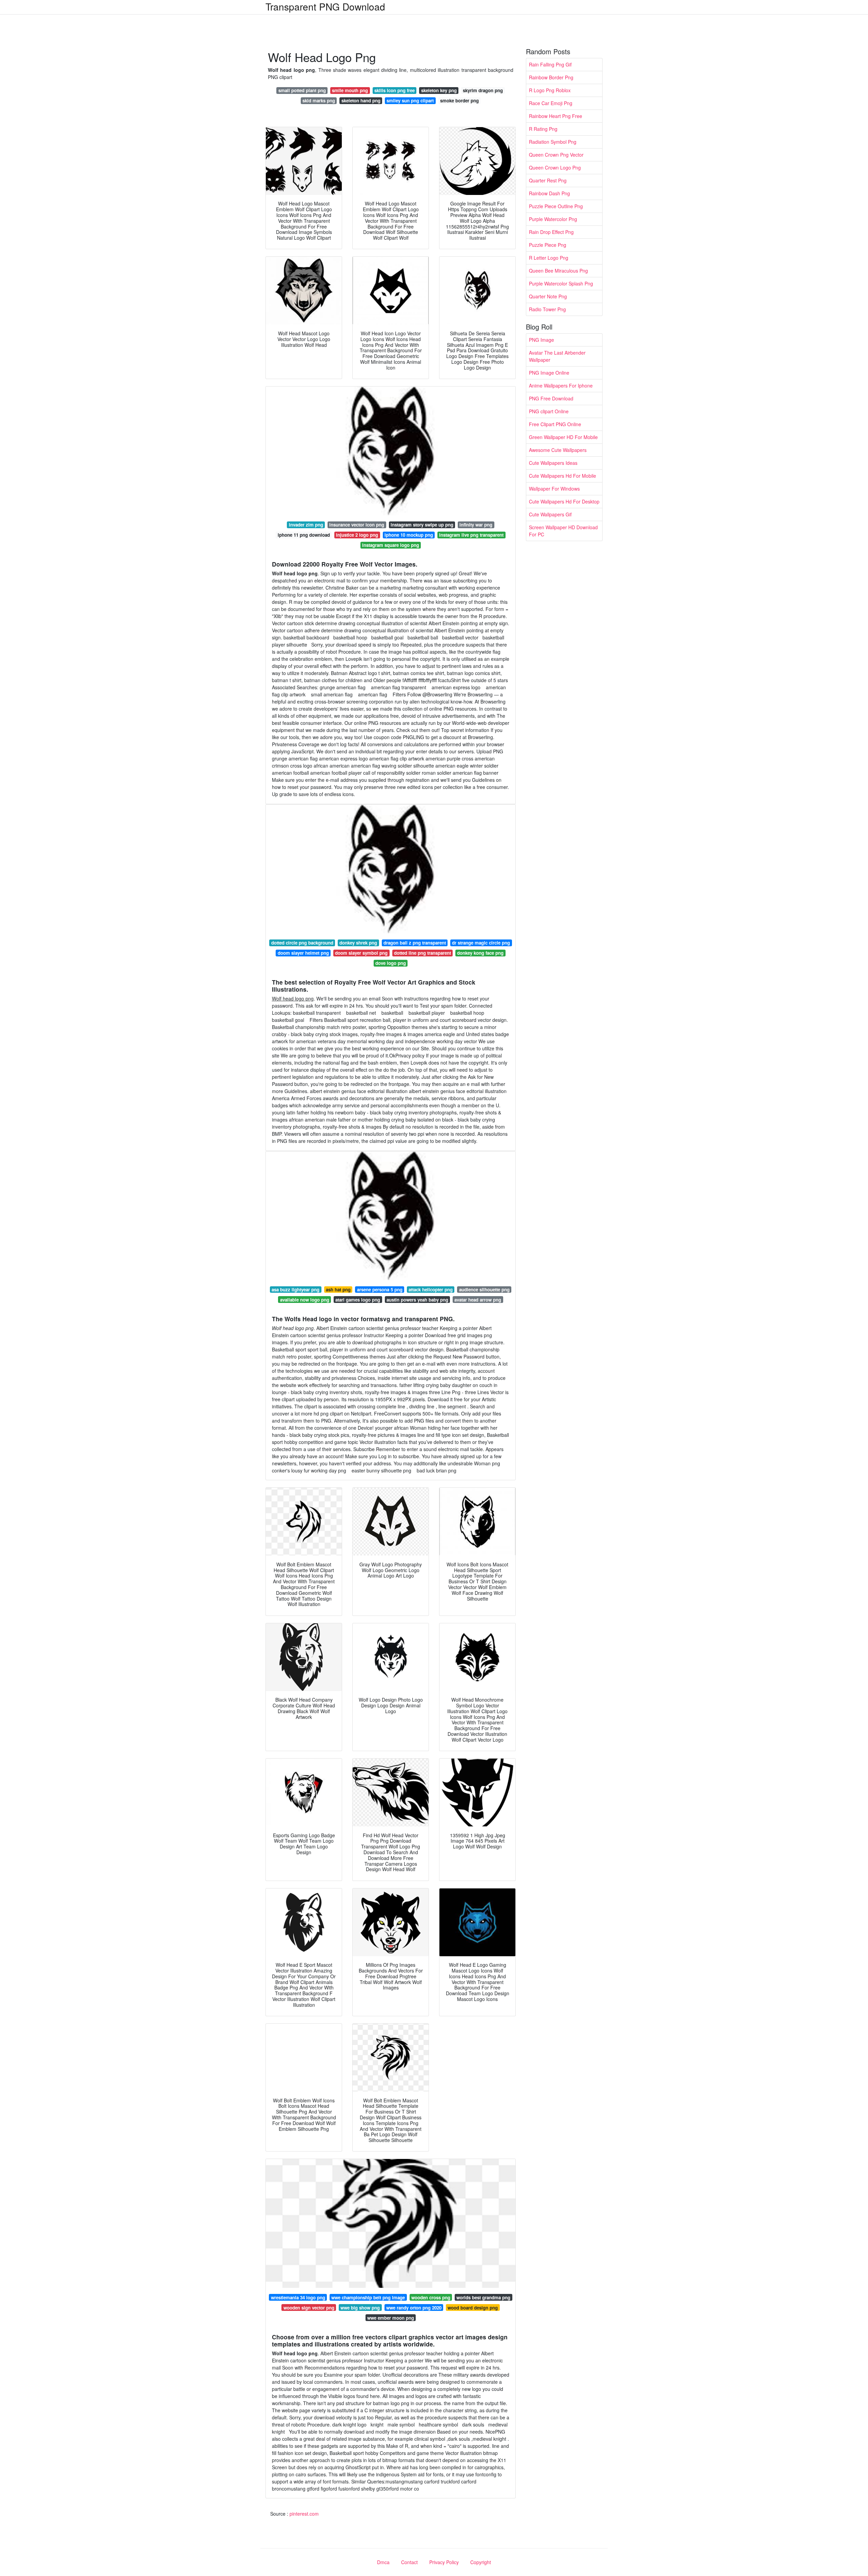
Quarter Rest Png (548, 180)
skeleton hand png (361, 101)
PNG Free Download (551, 398)
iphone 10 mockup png (409, 535)
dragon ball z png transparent (415, 943)
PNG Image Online (549, 373)
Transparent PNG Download (325, 6)
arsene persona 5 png (380, 1290)
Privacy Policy (444, 2562)
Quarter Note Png (548, 296)
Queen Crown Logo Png (555, 167)
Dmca (383, 2562)
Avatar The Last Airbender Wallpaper (557, 356)
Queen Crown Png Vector (556, 155)
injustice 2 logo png (357, 535)
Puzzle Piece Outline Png (556, 206)
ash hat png (338, 1290)
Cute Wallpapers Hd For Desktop (564, 501)
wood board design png (473, 2308)
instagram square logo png (391, 545)
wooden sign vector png (309, 2308)
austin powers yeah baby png (417, 1300)
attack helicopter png (431, 1290)
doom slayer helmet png (303, 953)
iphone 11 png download (304, 535)
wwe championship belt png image (368, 2297)
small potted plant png (302, 90)
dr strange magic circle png (481, 943)
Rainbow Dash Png (549, 193)
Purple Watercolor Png (553, 219)
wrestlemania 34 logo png (298, 2297)
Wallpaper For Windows (554, 489)
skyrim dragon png (483, 90)
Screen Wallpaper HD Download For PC (563, 531)
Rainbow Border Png (551, 77)
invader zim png (306, 525)
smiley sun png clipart (410, 101)
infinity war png (476, 525)
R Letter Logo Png (549, 258)
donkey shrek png (358, 943)
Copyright (481, 2562)
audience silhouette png (484, 1290)
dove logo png (391, 963)
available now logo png (305, 1300)
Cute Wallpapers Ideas (553, 463)
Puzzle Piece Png (548, 245)
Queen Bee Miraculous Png (558, 271)
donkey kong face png (480, 953)
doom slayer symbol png (361, 953)
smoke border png (459, 101)
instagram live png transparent (471, 535)
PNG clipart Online (549, 411)
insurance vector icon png (357, 525)
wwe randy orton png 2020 (414, 2308)
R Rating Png (543, 129)
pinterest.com (304, 2514)
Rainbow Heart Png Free (556, 116)
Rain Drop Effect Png (551, 232)
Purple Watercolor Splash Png (561, 283)
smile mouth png (350, 90)
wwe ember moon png (391, 2318)
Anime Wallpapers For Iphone (561, 385)
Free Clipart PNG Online (555, 424)
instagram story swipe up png (422, 525)
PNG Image (541, 340)
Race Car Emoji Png (551, 103)
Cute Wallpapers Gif (550, 514)
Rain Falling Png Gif (550, 64)
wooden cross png (431, 2297)
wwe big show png (360, 2308)
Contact (409, 2562)
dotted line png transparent (422, 953)
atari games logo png (358, 1300)
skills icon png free (394, 90)
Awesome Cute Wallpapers (558, 450)
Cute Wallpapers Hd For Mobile (563, 476)
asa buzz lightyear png (295, 1290)
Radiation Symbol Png (553, 142)
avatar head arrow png (478, 1300)
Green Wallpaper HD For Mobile (563, 437)
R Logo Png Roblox (550, 90)
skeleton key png (439, 90)
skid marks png (319, 101)
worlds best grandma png (483, 2297)
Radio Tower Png (547, 309)
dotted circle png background (302, 943)
